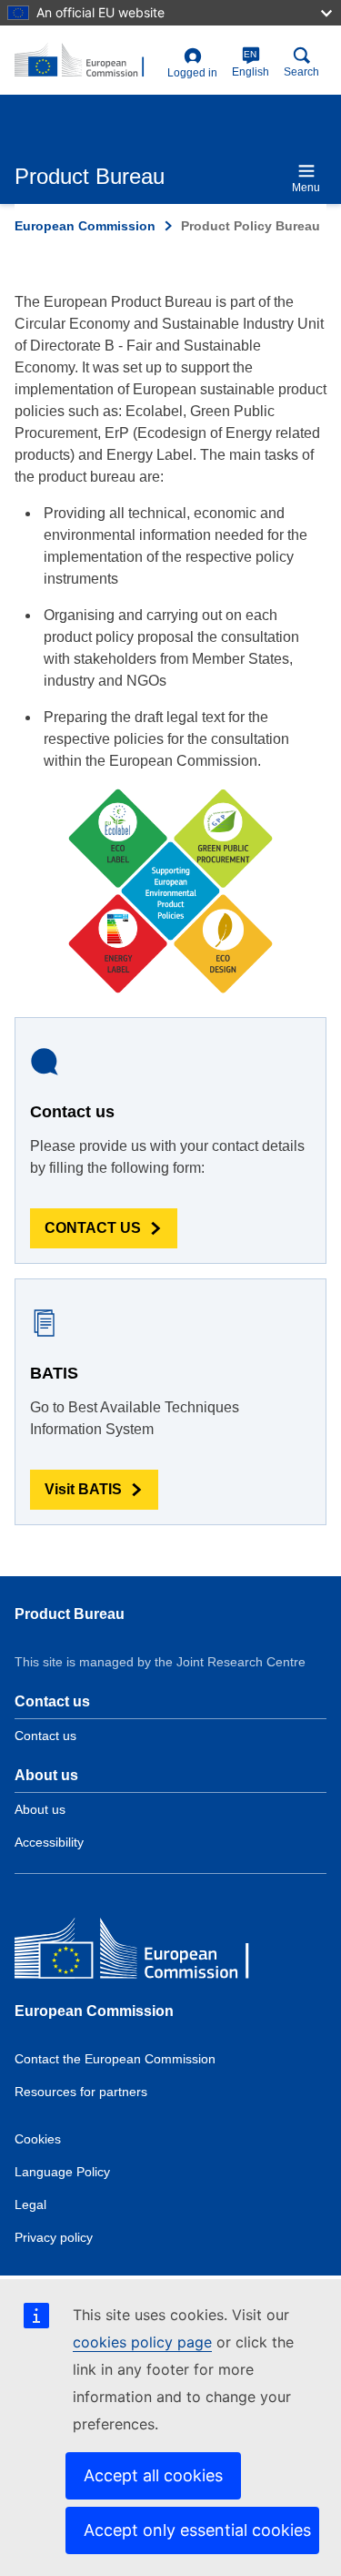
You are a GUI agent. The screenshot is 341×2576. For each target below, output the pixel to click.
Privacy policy (54, 2237)
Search (301, 72)
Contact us (45, 1736)
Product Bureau (70, 1614)
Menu (306, 188)
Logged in (192, 73)
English (251, 64)
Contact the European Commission (115, 2059)
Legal (30, 2204)
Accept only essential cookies (197, 2530)
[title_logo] (87, 61)
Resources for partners (81, 2092)
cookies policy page (142, 2342)
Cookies (38, 2139)
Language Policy (62, 2172)
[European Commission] (146, 1953)
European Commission (85, 226)
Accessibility (49, 1842)
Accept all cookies (153, 2475)
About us (40, 1809)
